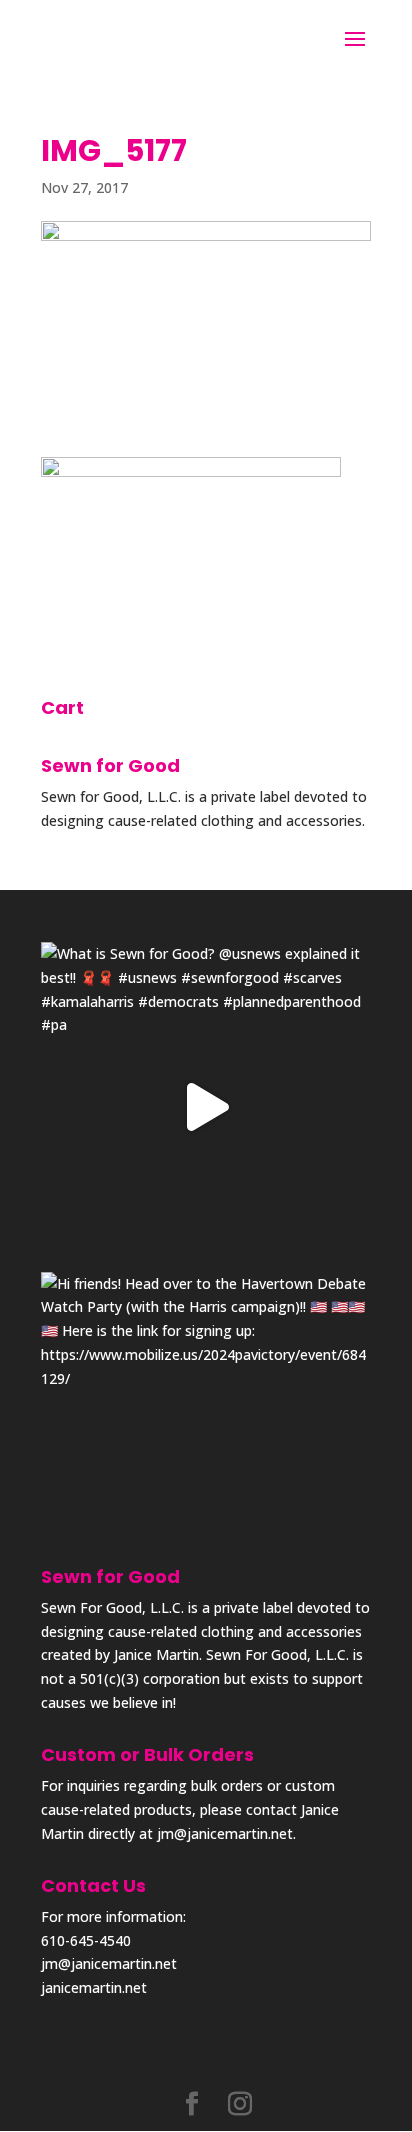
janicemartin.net (94, 1987)
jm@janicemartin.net (225, 1833)
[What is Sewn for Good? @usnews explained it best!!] (206, 1107)
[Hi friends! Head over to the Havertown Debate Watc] (206, 1437)
